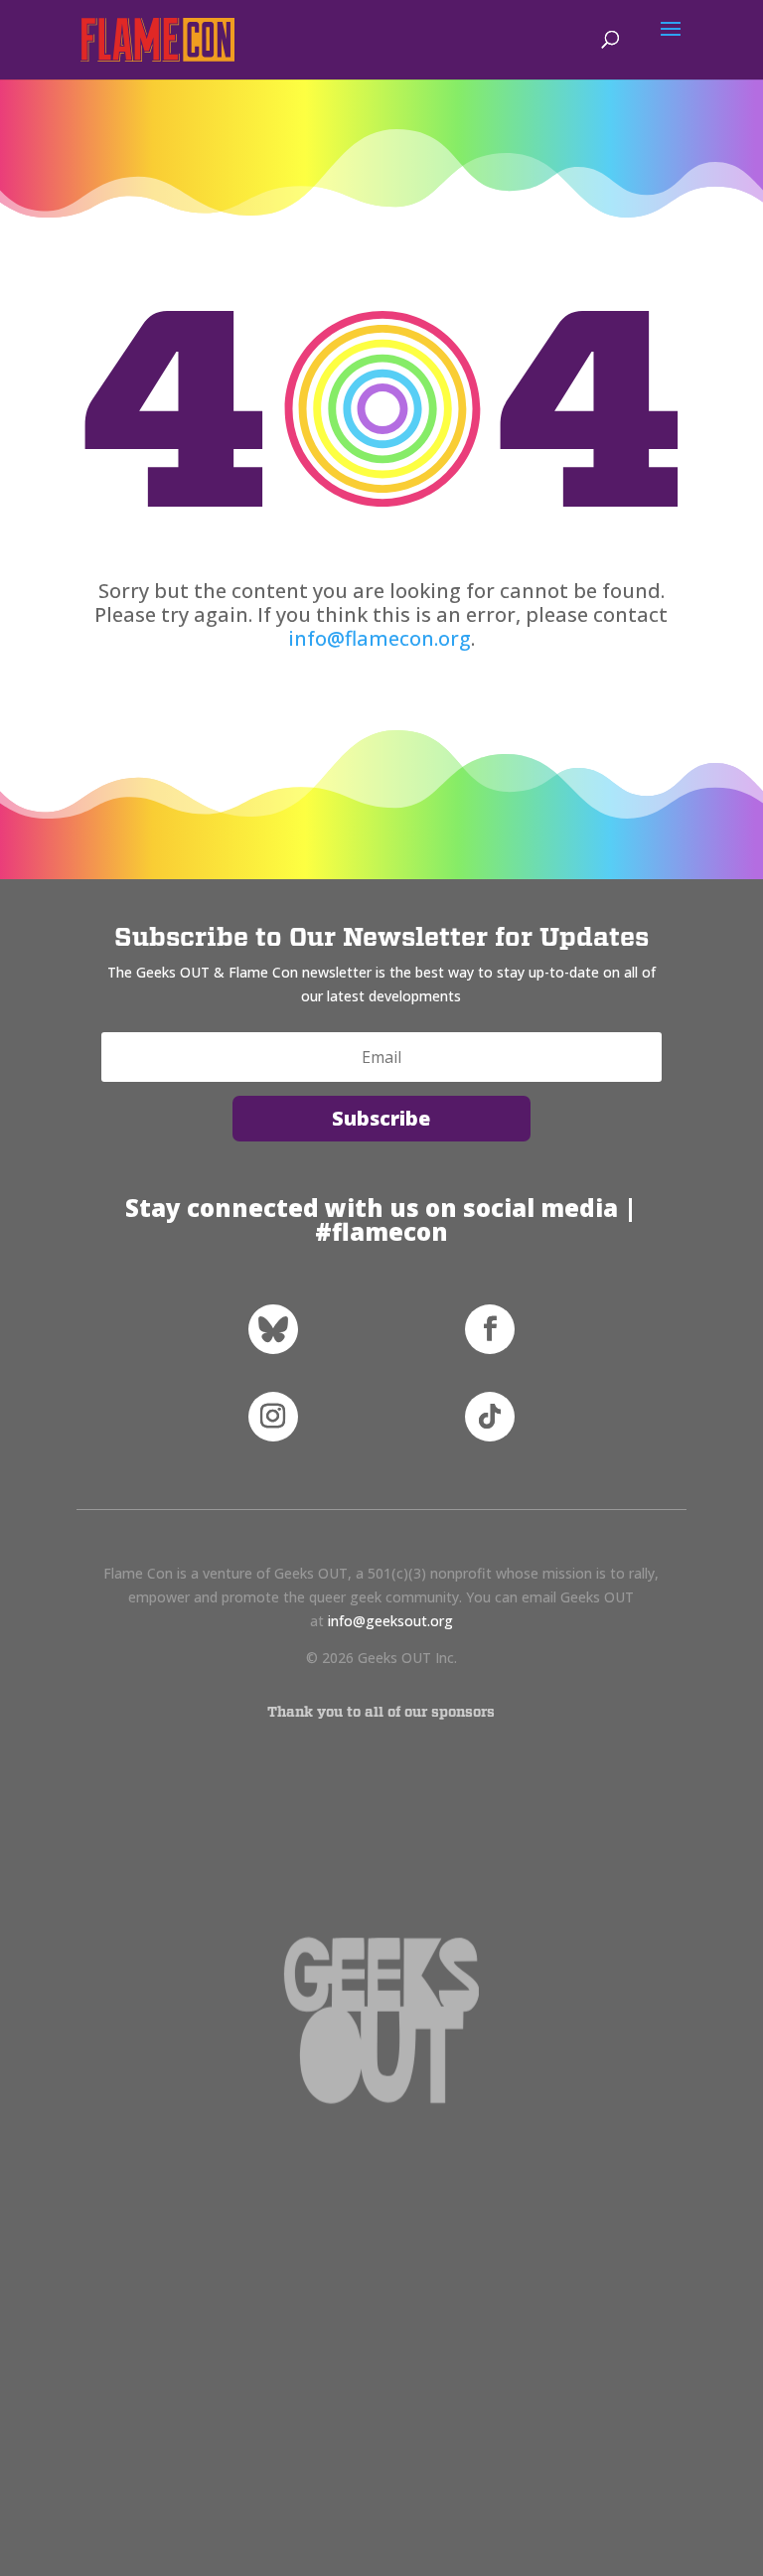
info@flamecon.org (380, 638)
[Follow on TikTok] (490, 1417)
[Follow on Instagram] (273, 1417)
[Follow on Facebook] (490, 1329)
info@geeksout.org (390, 1621)
